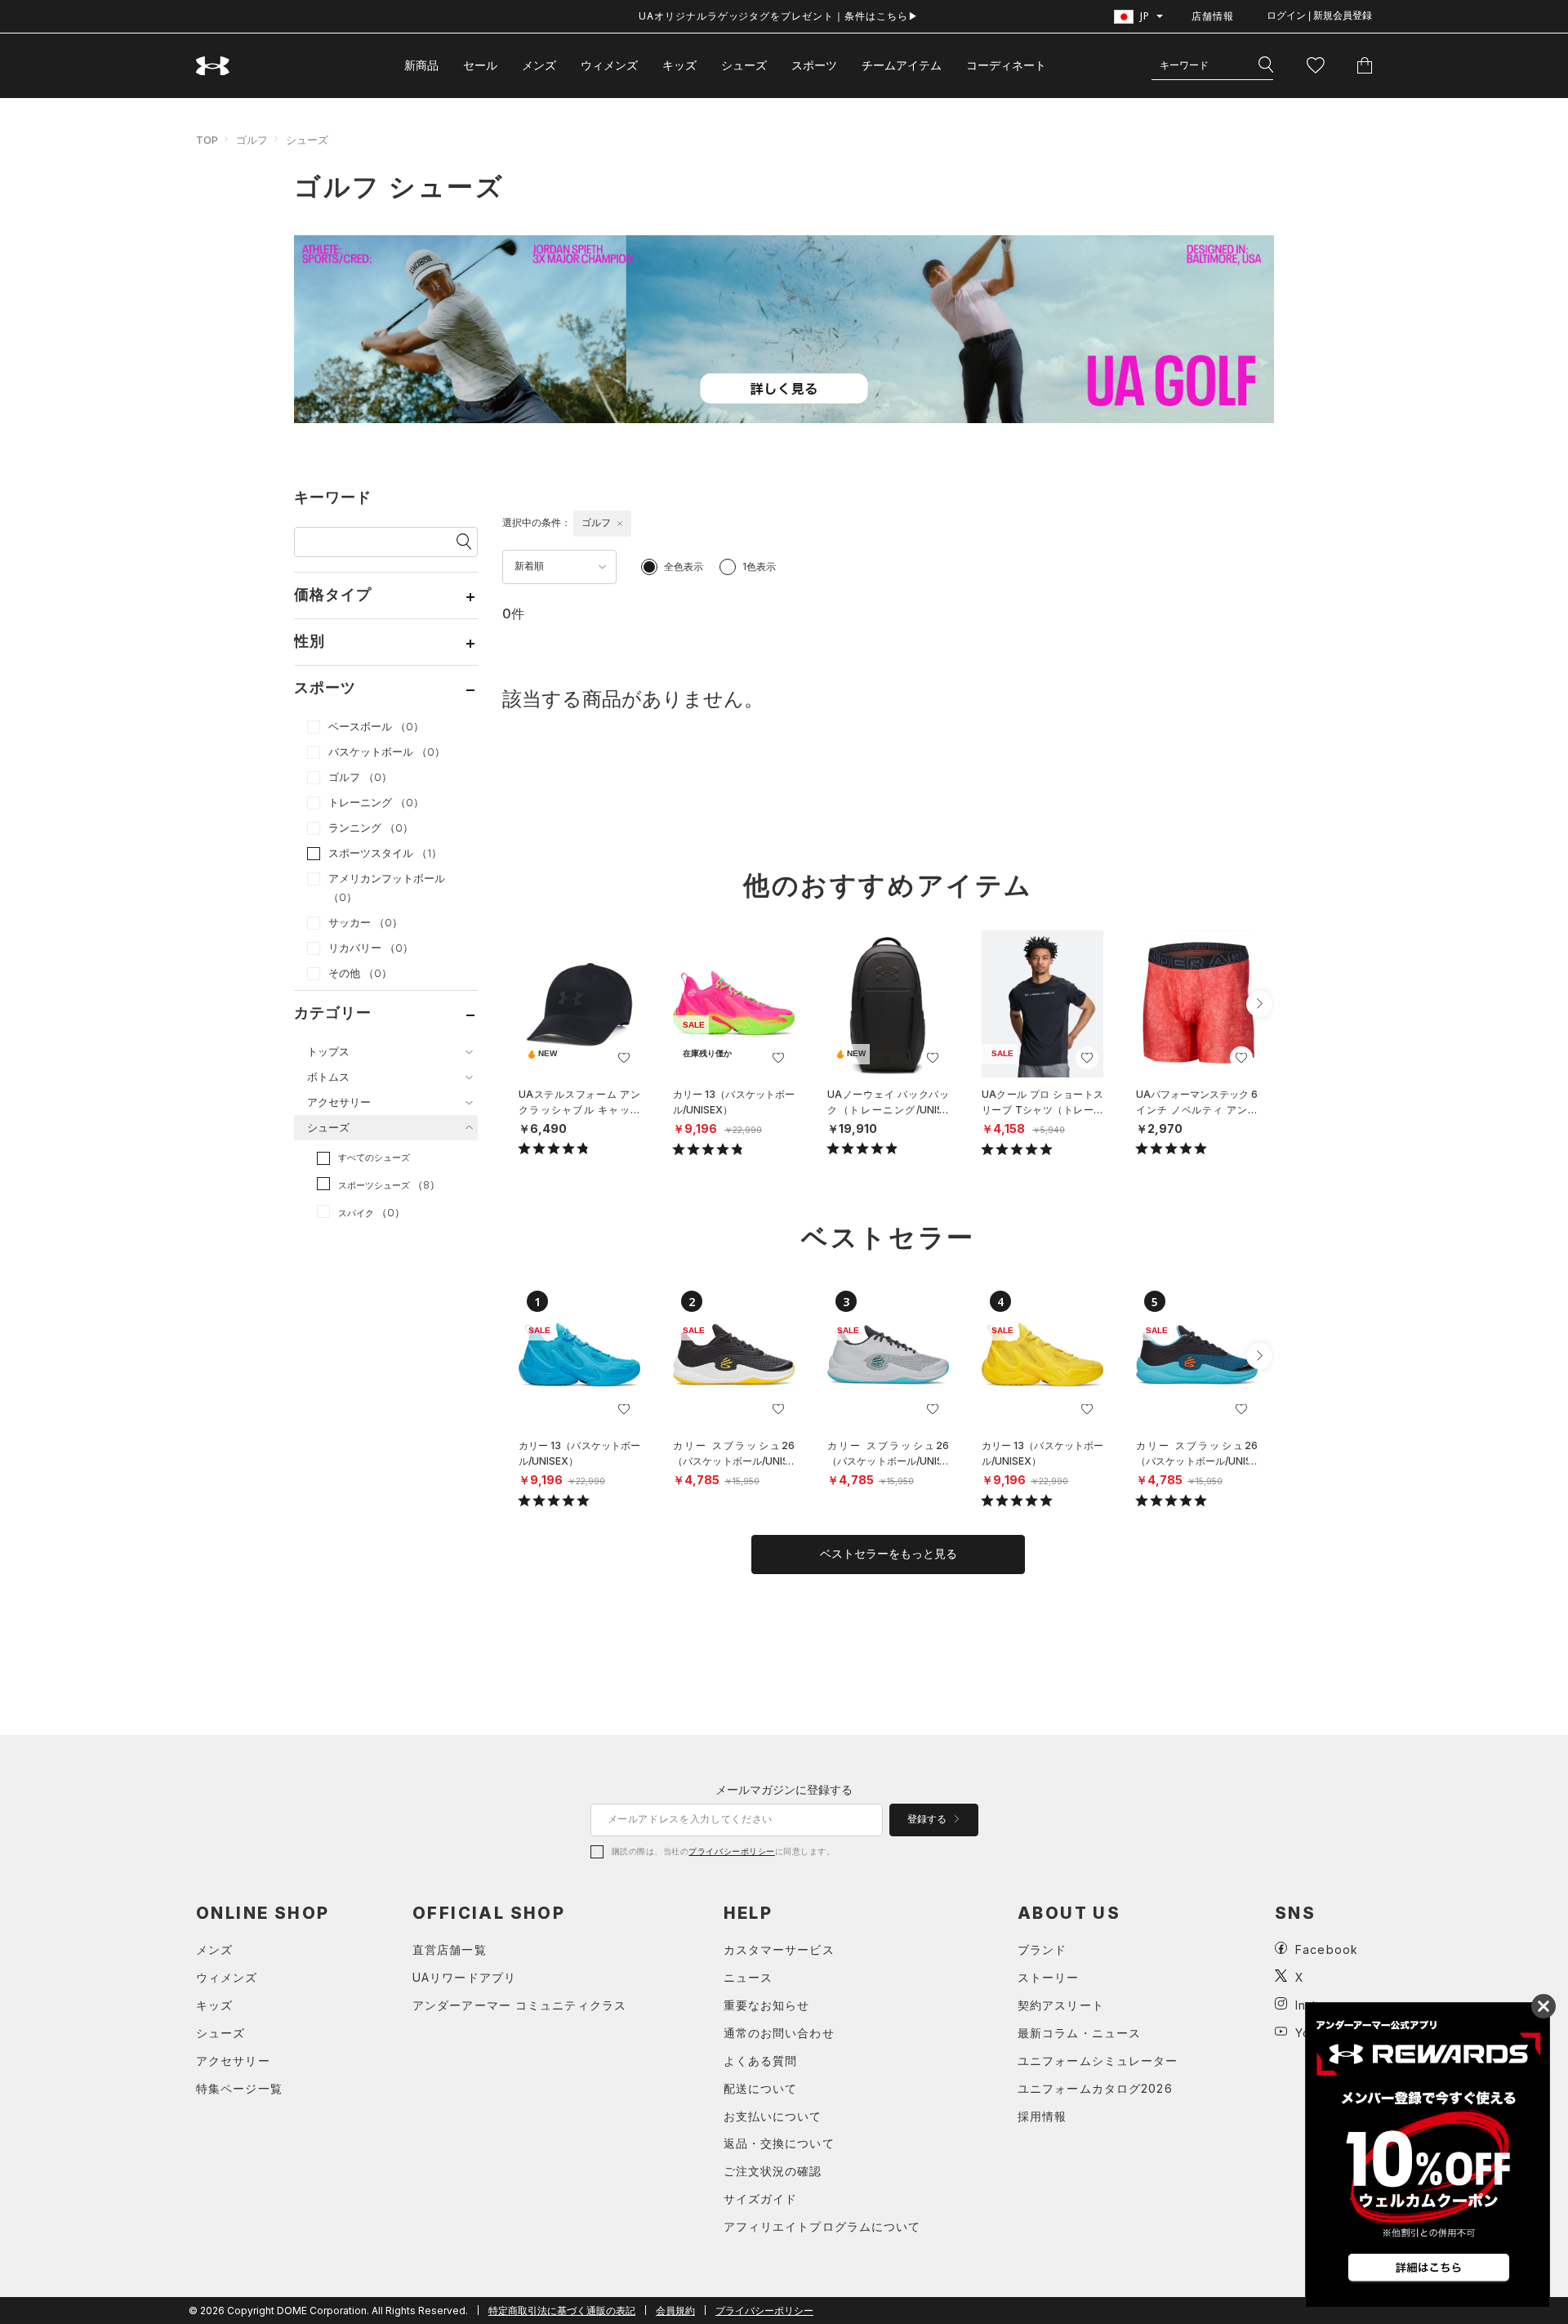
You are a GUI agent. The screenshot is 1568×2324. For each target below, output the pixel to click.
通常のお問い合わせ (779, 2033)
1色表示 (759, 567)
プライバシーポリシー (731, 1851)
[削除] (620, 524)
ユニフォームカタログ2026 (1095, 2088)
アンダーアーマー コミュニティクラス (519, 2005)
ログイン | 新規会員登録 (1319, 16)
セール (480, 65)
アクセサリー (233, 2061)
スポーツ (814, 65)
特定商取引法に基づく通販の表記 (562, 2311)
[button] (1259, 1004)
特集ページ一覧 (239, 2088)
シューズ (744, 65)
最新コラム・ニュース (1079, 2033)
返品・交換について (779, 2143)
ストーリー (1049, 1977)
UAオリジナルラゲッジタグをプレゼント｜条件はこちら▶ (779, 16)
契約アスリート (1061, 2005)
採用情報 (1042, 2116)
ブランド (1042, 1949)
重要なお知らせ (767, 2005)
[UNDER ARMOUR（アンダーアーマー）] (213, 66)
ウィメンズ (609, 65)
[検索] (1266, 65)
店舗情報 (1213, 16)
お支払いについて (773, 2116)
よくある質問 (761, 2061)
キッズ (679, 65)
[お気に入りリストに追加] (624, 1058)
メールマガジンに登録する (784, 1789)
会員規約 (675, 2311)
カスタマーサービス (779, 1949)
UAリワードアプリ (464, 1977)
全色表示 (684, 567)
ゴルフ (252, 140)
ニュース (748, 1977)
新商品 (421, 65)
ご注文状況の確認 (773, 2171)
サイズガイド (761, 2199)
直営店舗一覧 (450, 1949)
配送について (761, 2088)
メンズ (539, 65)
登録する (928, 1819)
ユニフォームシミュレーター (1098, 2061)
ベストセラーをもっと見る (889, 1554)
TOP (207, 140)
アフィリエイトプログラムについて (822, 2226)
